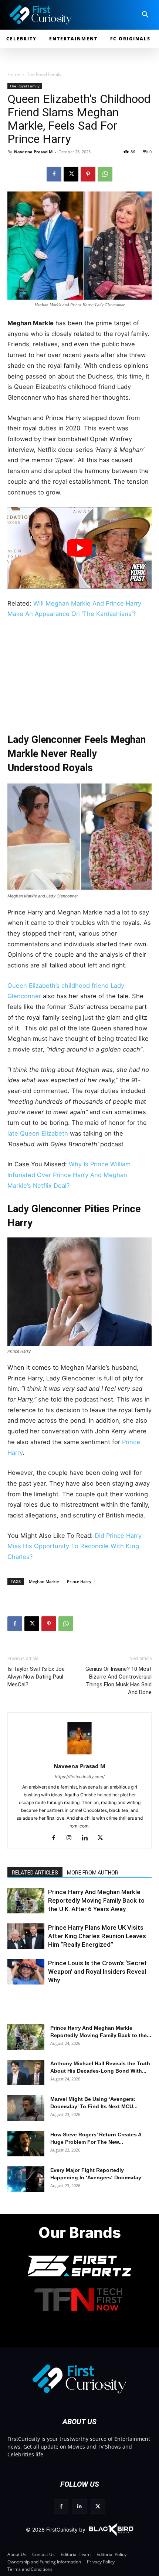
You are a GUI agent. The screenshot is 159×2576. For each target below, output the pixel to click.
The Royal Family (44, 74)
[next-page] (28, 1905)
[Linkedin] (87, 1838)
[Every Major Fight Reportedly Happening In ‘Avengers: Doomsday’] (26, 2179)
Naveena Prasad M (33, 152)
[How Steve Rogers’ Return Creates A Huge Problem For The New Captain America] (26, 2144)
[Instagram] (72, 1838)
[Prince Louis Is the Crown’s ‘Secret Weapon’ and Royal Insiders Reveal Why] (26, 1972)
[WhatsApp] (105, 174)
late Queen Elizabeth (38, 1133)
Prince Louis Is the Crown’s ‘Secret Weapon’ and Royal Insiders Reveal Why (97, 1972)
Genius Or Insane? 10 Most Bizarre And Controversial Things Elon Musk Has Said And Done (119, 1681)
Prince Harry (79, 1581)
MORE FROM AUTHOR (93, 1873)
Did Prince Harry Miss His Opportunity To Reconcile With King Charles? (75, 1546)
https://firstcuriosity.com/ (80, 1777)
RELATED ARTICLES (35, 1873)
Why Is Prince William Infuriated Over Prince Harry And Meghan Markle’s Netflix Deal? (69, 1175)
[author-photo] (79, 1756)
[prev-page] (16, 1905)
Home (14, 74)
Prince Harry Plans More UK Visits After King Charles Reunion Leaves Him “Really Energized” (97, 1936)
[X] (71, 174)
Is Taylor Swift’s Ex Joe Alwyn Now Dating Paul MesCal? (36, 1677)
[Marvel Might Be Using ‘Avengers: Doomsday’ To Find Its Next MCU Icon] (26, 2108)
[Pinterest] (88, 174)
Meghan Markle (44, 1581)
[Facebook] (54, 174)
